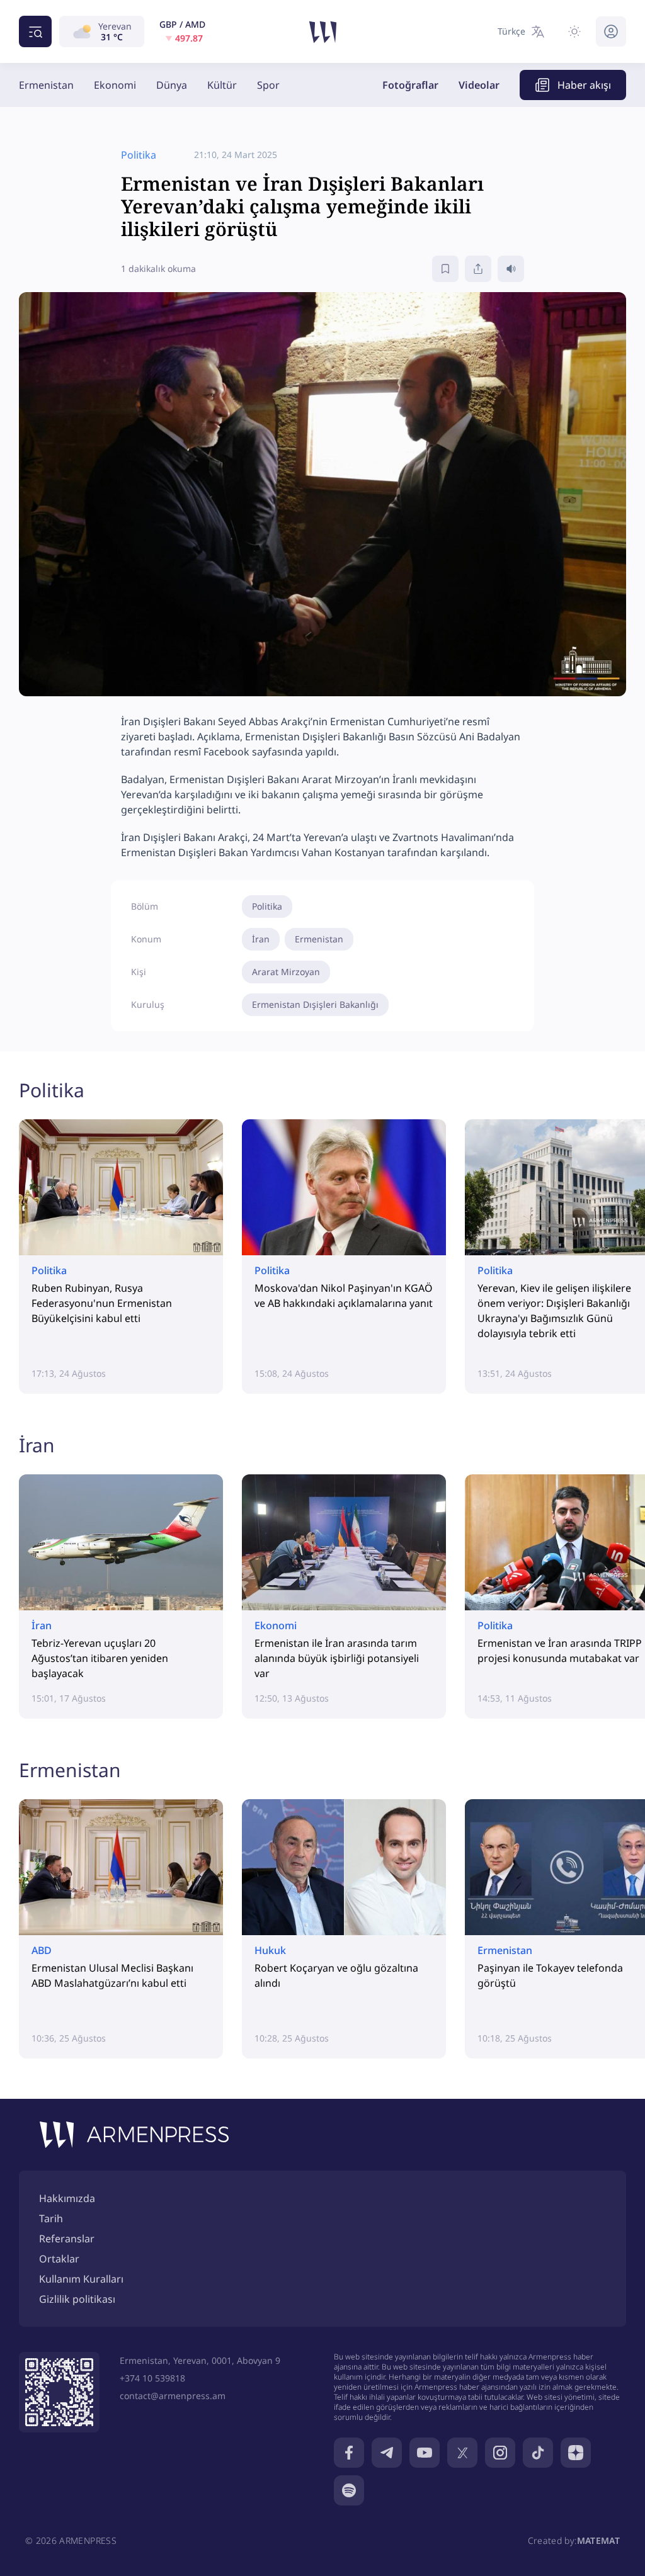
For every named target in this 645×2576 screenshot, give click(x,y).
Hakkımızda (67, 2198)
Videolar (479, 85)
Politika (267, 906)
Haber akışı (584, 85)
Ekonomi (115, 85)
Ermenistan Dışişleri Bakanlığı (315, 1004)
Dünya (172, 85)
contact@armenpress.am (173, 2396)
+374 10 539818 (152, 2378)
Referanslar (67, 2239)
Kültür (222, 85)
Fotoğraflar (410, 85)
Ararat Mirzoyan (286, 972)
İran (261, 939)
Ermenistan (46, 85)
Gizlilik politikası (77, 2299)
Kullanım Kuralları (81, 2279)
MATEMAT (598, 2540)
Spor (268, 85)
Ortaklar (59, 2259)
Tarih (51, 2218)
